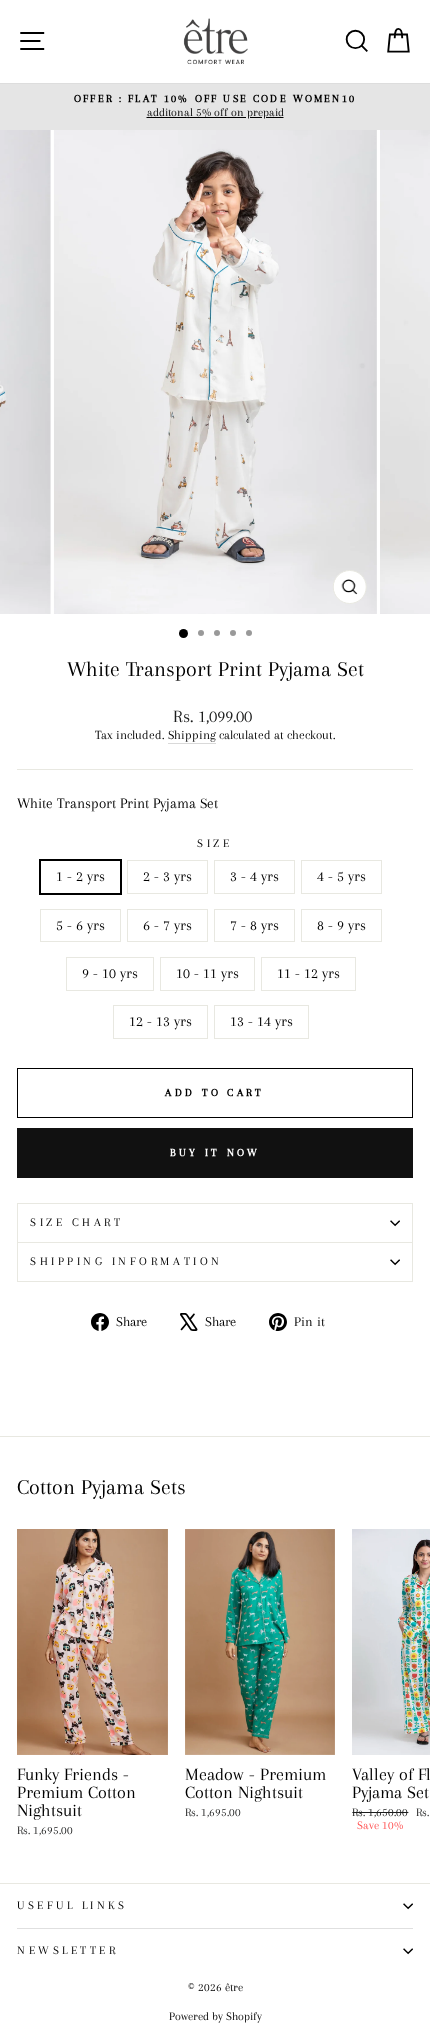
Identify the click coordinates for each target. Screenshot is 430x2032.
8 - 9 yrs (341, 925)
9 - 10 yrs (110, 973)
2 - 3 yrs (167, 876)
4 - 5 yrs (341, 876)
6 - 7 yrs (167, 925)
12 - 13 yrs (160, 1021)
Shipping (192, 735)
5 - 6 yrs (80, 925)
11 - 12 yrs (308, 973)
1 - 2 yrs (80, 876)
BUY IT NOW (215, 1152)
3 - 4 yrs (254, 876)
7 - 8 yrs (254, 925)
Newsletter (67, 1950)
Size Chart (76, 1222)
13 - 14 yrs (261, 1021)
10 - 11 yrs (207, 973)
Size (214, 843)
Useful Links (72, 1905)
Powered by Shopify (215, 2016)
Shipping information (126, 1261)
